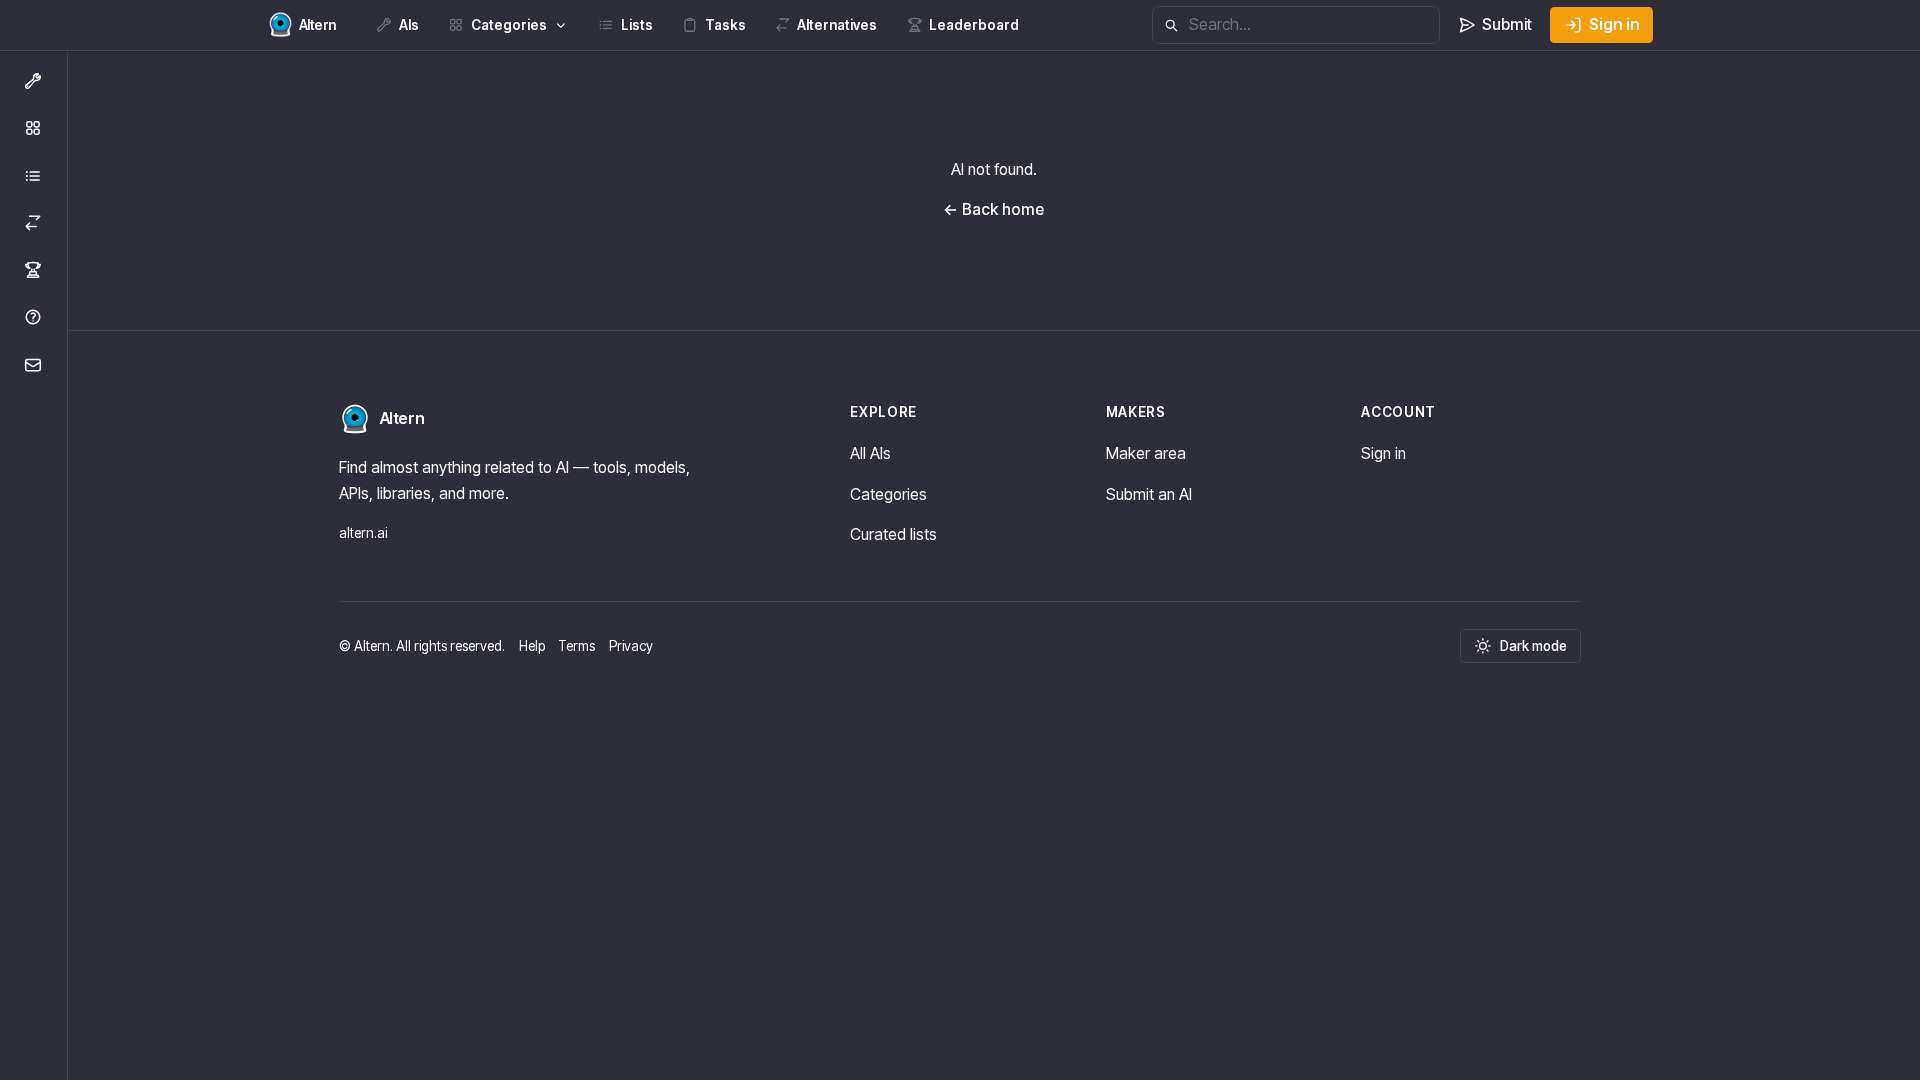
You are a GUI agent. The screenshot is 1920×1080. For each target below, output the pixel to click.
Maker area (1146, 453)
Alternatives (837, 25)
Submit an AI (1149, 494)
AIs (409, 25)
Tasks (725, 25)
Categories (509, 25)
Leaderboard (974, 25)
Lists (637, 25)
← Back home (993, 209)
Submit (1507, 24)
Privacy (631, 646)
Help (532, 646)
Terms (576, 646)
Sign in (1614, 24)
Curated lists (893, 534)
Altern (402, 418)
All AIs (870, 453)
